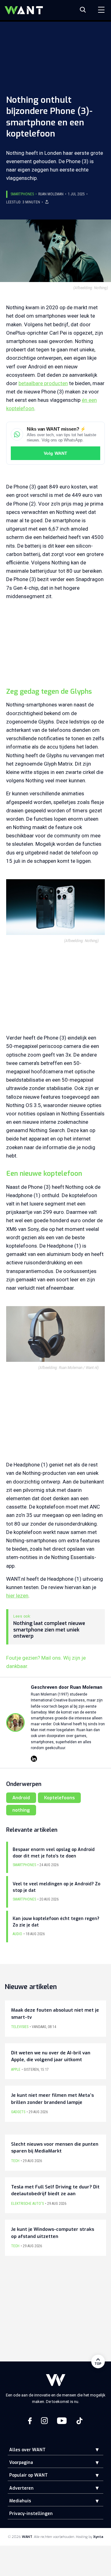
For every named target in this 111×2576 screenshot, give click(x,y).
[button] (92, 2450)
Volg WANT (55, 453)
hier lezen (17, 1596)
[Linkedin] (34, 1759)
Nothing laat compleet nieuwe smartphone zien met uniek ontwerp (49, 1630)
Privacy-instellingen (31, 2514)
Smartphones (22, 194)
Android (21, 1798)
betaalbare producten (43, 383)
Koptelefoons (59, 1798)
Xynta (98, 2537)
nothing (21, 1810)
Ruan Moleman (51, 194)
